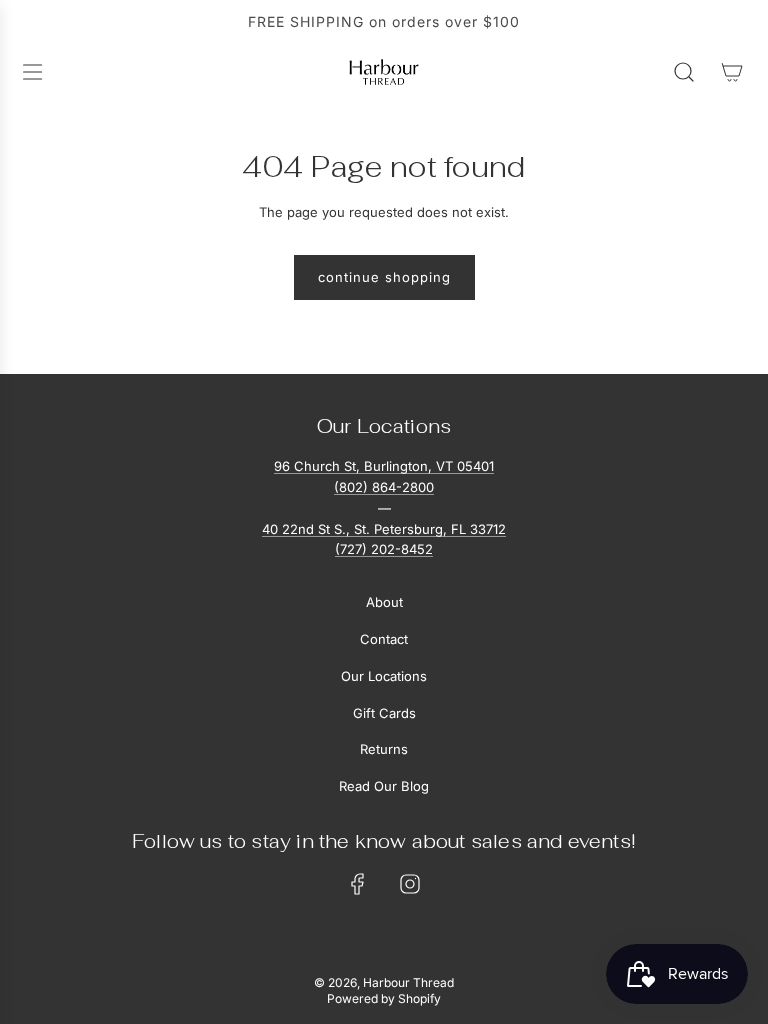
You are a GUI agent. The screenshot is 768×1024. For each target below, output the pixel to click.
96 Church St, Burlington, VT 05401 (384, 466)
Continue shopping (384, 277)
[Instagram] (410, 884)
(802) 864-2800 (384, 487)
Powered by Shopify (384, 998)
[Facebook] (358, 884)
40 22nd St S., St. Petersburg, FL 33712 (384, 529)
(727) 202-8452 (384, 549)
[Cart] (732, 72)
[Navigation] (32, 72)
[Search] (684, 72)
